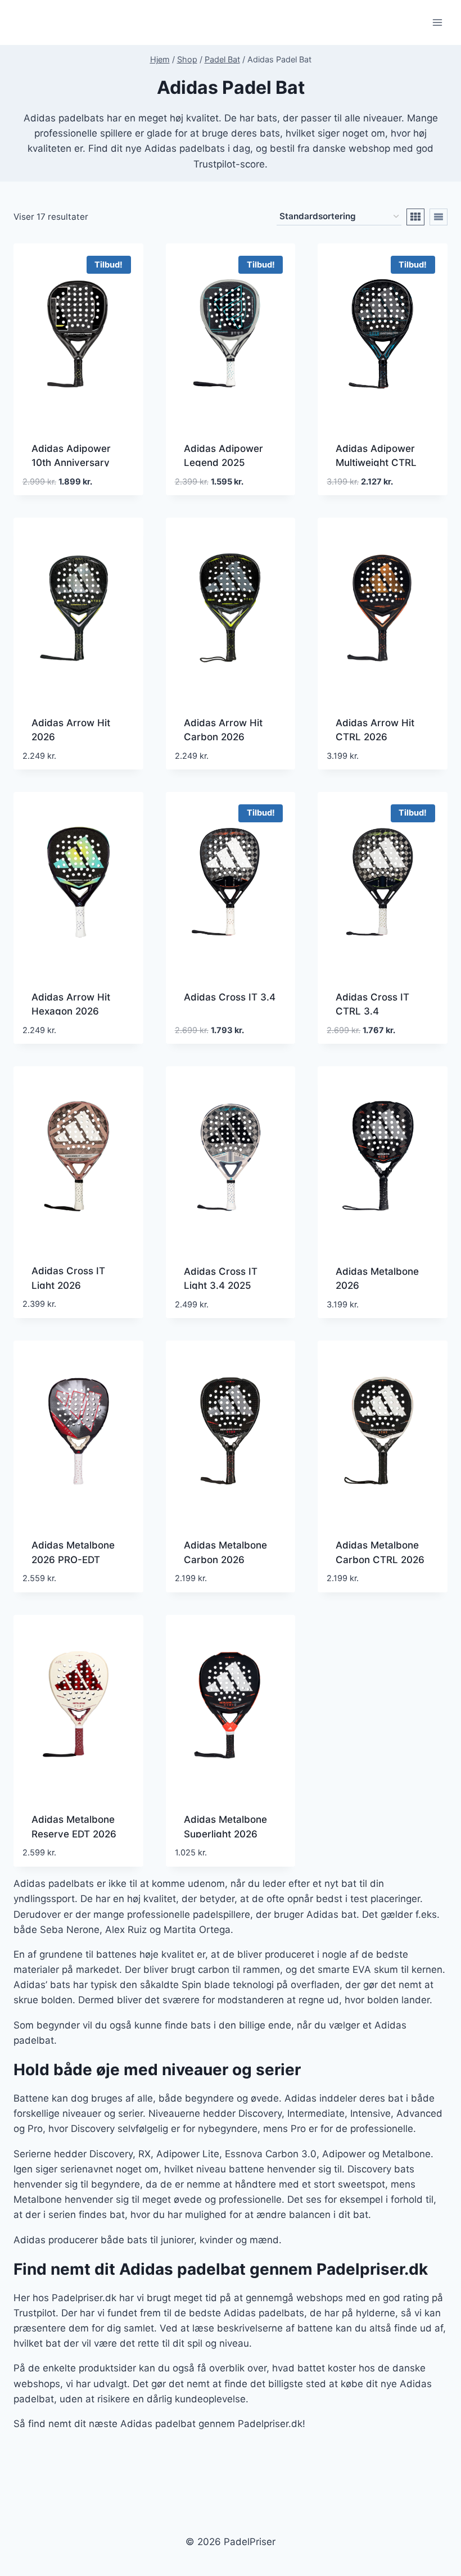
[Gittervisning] (415, 217)
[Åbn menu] (437, 22)
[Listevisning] (439, 217)
